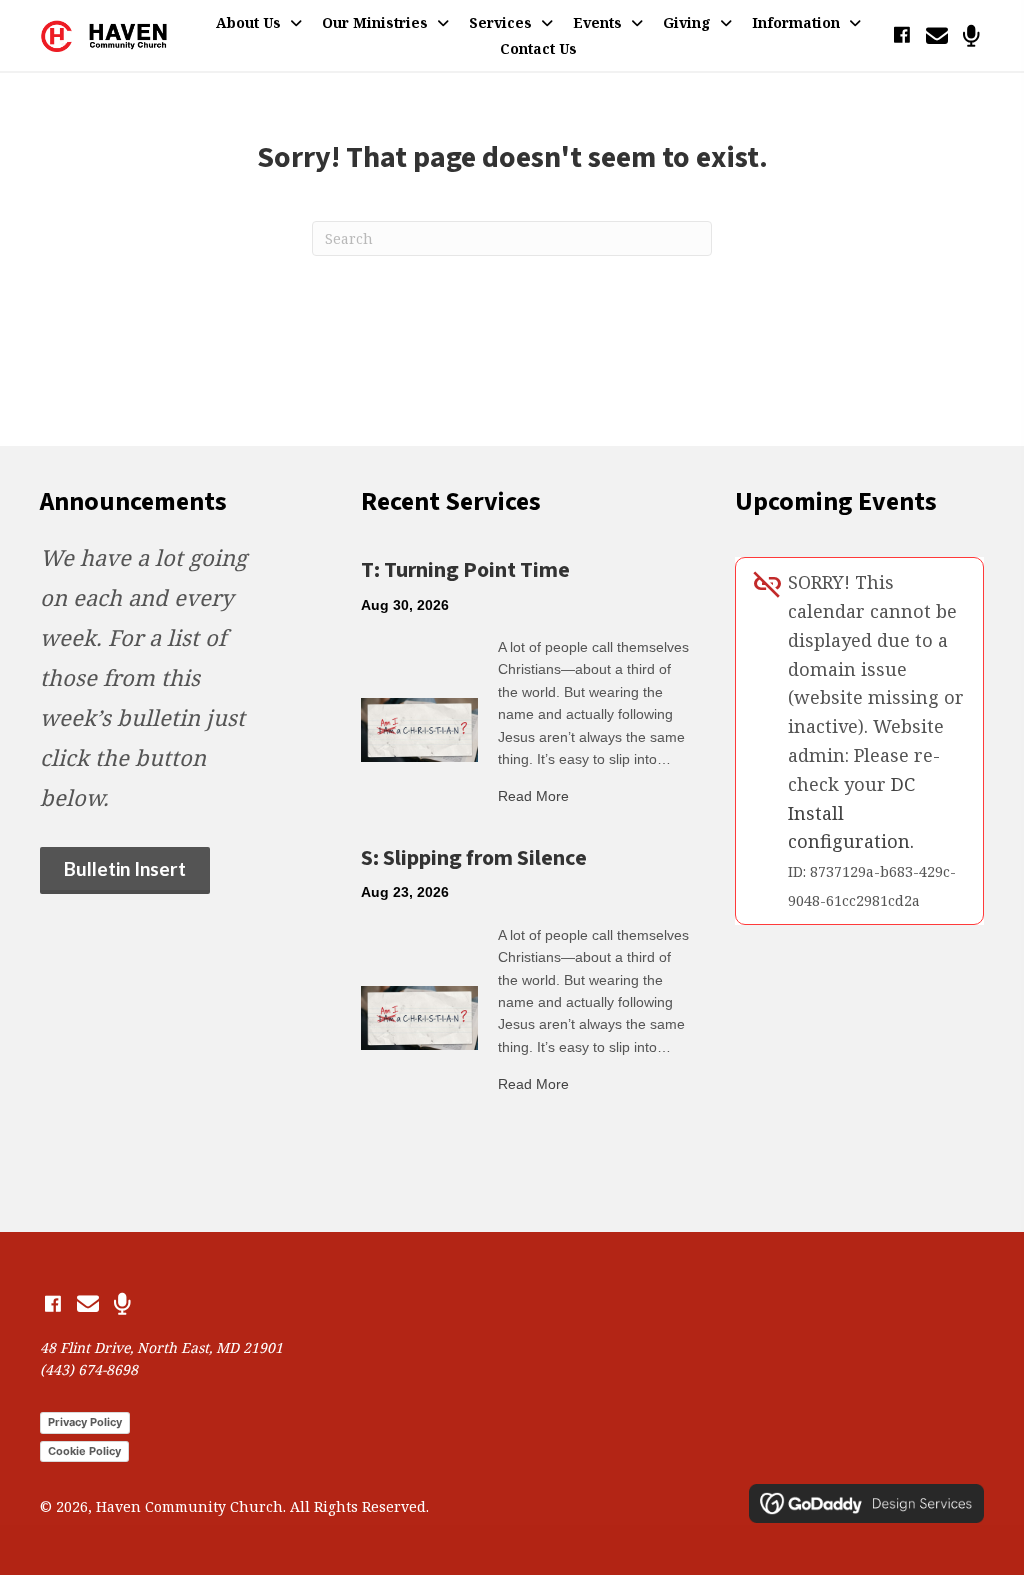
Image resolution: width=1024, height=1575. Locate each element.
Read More (533, 796)
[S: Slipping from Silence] (419, 1016)
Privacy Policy (85, 1422)
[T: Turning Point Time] (419, 728)
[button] (901, 35)
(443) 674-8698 (89, 1369)
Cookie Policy (84, 1451)
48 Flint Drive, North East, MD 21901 (161, 1347)
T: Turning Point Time (465, 570)
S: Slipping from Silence (474, 858)
